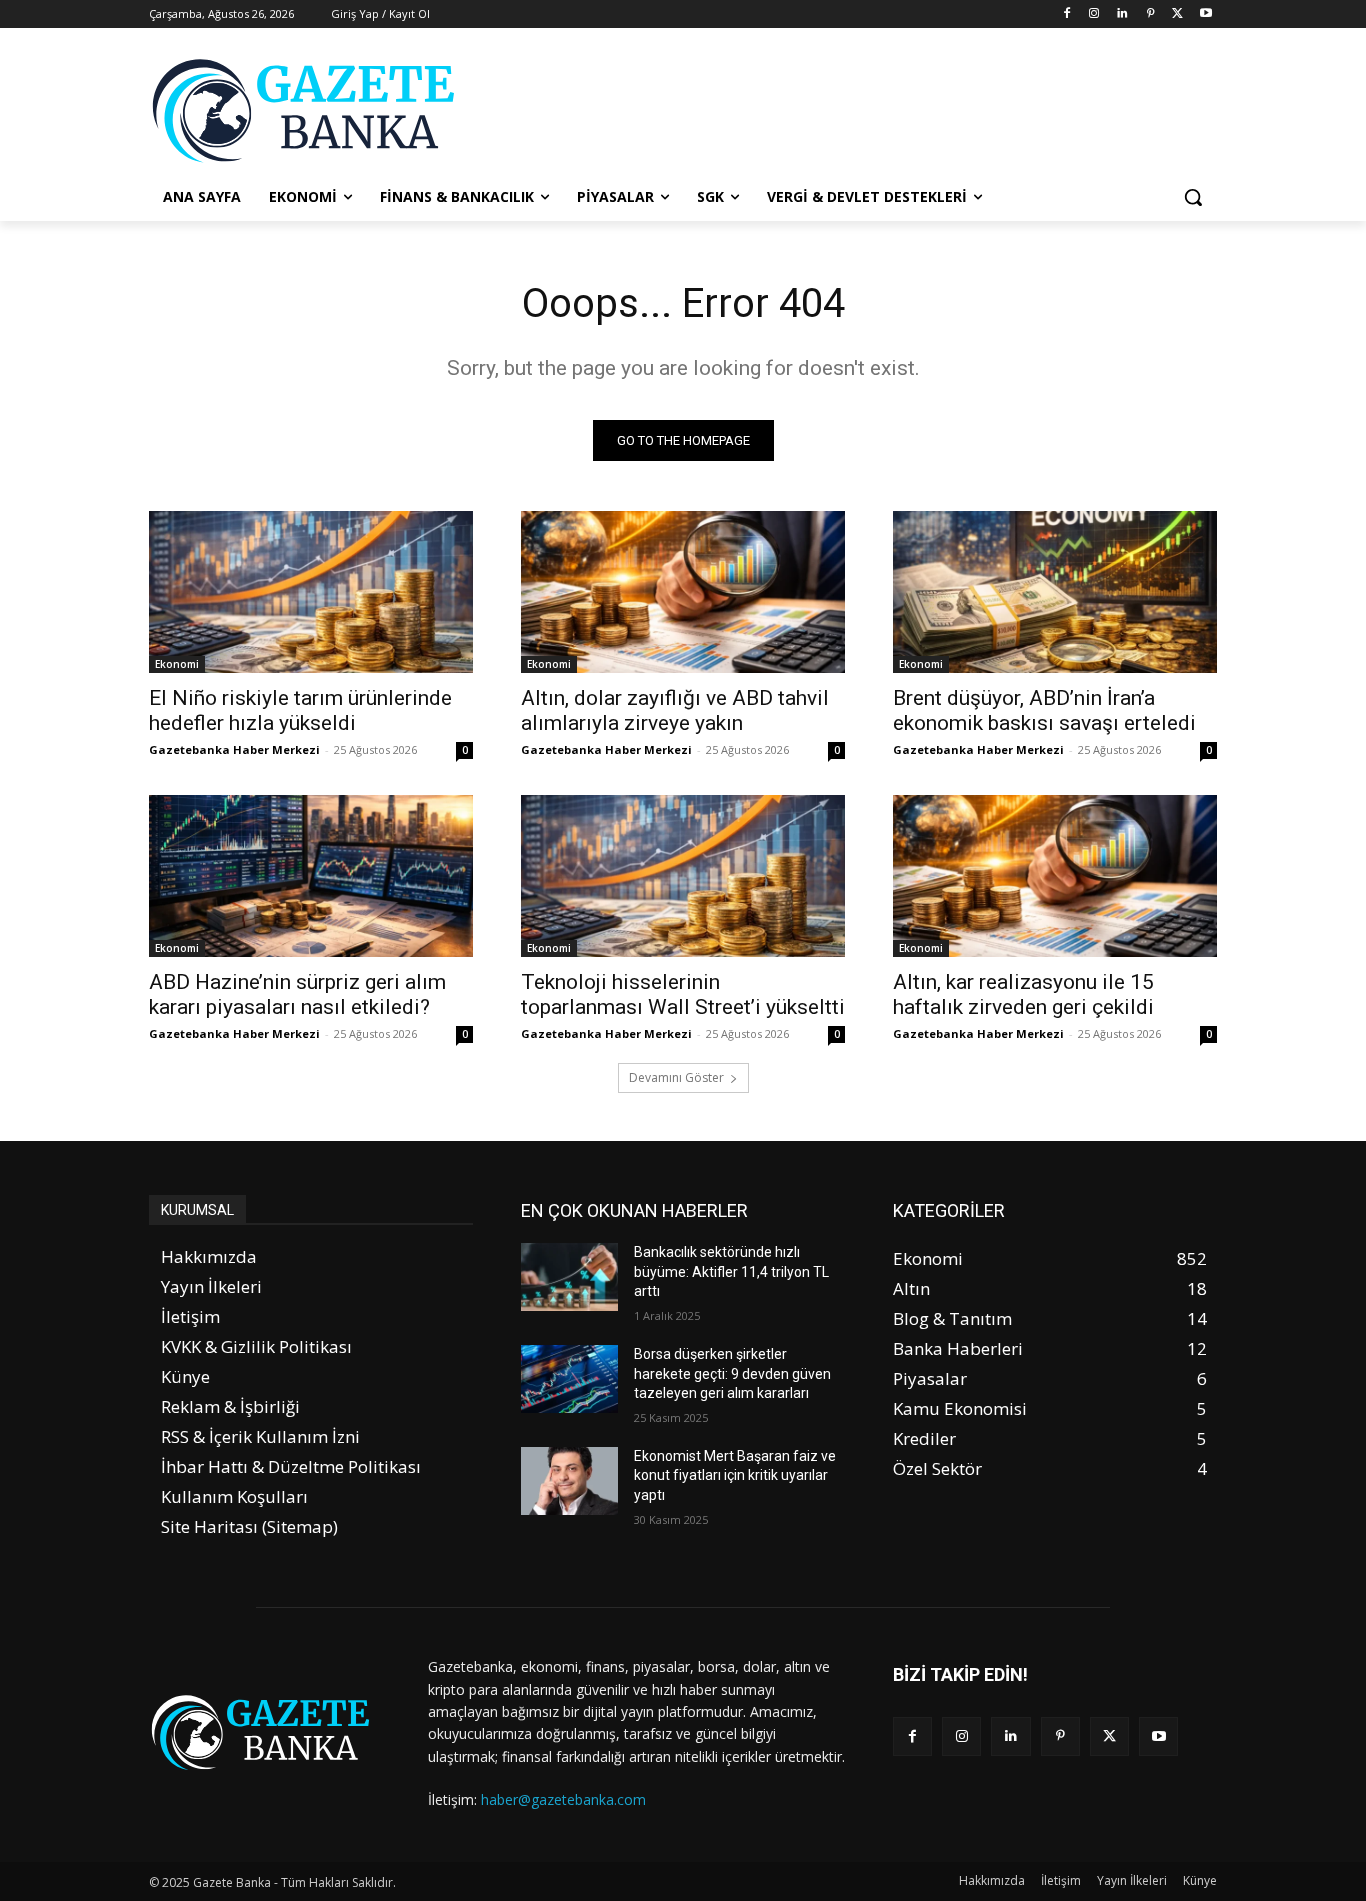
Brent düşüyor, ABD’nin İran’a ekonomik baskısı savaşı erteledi (1044, 710)
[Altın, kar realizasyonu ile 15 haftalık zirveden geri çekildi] (1055, 876)
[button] (1193, 197)
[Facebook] (1066, 14)
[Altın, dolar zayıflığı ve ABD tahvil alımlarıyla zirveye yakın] (683, 592)
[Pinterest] (1150, 14)
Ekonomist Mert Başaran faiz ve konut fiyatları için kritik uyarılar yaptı (735, 1475)
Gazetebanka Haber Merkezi (234, 749)
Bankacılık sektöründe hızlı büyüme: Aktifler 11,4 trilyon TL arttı (731, 1271)
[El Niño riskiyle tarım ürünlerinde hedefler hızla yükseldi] (311, 592)
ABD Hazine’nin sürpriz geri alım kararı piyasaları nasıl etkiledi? (297, 994)
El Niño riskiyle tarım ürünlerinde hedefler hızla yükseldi (300, 710)
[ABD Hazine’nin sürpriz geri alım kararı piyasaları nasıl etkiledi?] (311, 876)
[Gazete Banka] (309, 110)
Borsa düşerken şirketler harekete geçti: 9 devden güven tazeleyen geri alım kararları (732, 1373)
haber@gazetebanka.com (563, 1799)
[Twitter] (1177, 14)
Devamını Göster (676, 1077)
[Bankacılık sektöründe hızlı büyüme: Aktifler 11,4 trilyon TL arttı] (569, 1277)
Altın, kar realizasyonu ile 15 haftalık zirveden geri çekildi (1023, 994)
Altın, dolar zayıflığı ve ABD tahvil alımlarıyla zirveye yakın (675, 710)
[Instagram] (1094, 14)
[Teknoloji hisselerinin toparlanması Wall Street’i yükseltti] (683, 876)
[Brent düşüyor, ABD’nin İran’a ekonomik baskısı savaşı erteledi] (1055, 592)
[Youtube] (1205, 14)
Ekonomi (177, 664)
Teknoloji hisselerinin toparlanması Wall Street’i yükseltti (683, 994)
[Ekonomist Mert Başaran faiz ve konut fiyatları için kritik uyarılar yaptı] (569, 1481)
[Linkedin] (1122, 14)
